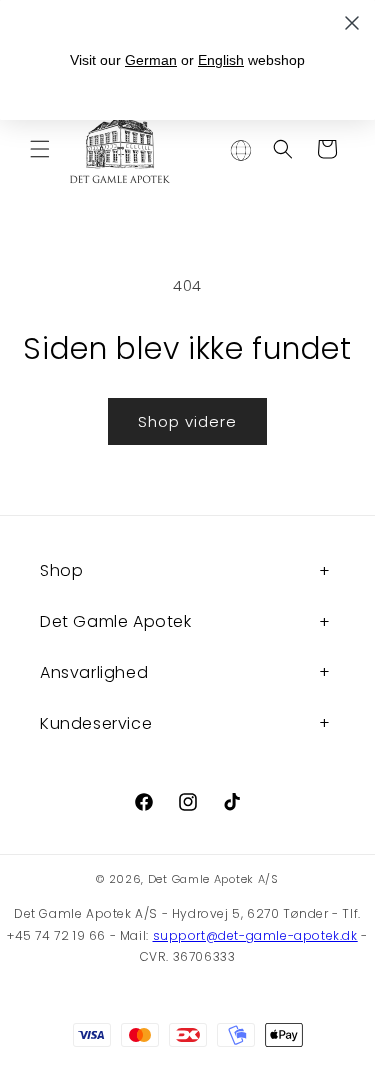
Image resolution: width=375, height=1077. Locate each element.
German (151, 60)
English (221, 60)
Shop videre (187, 421)
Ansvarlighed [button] (94, 672)
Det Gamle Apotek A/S (213, 879)
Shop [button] (61, 570)
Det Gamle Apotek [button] (116, 621)
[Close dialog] (352, 23)
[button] (40, 149)
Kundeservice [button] (96, 723)
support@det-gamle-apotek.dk (255, 935)
